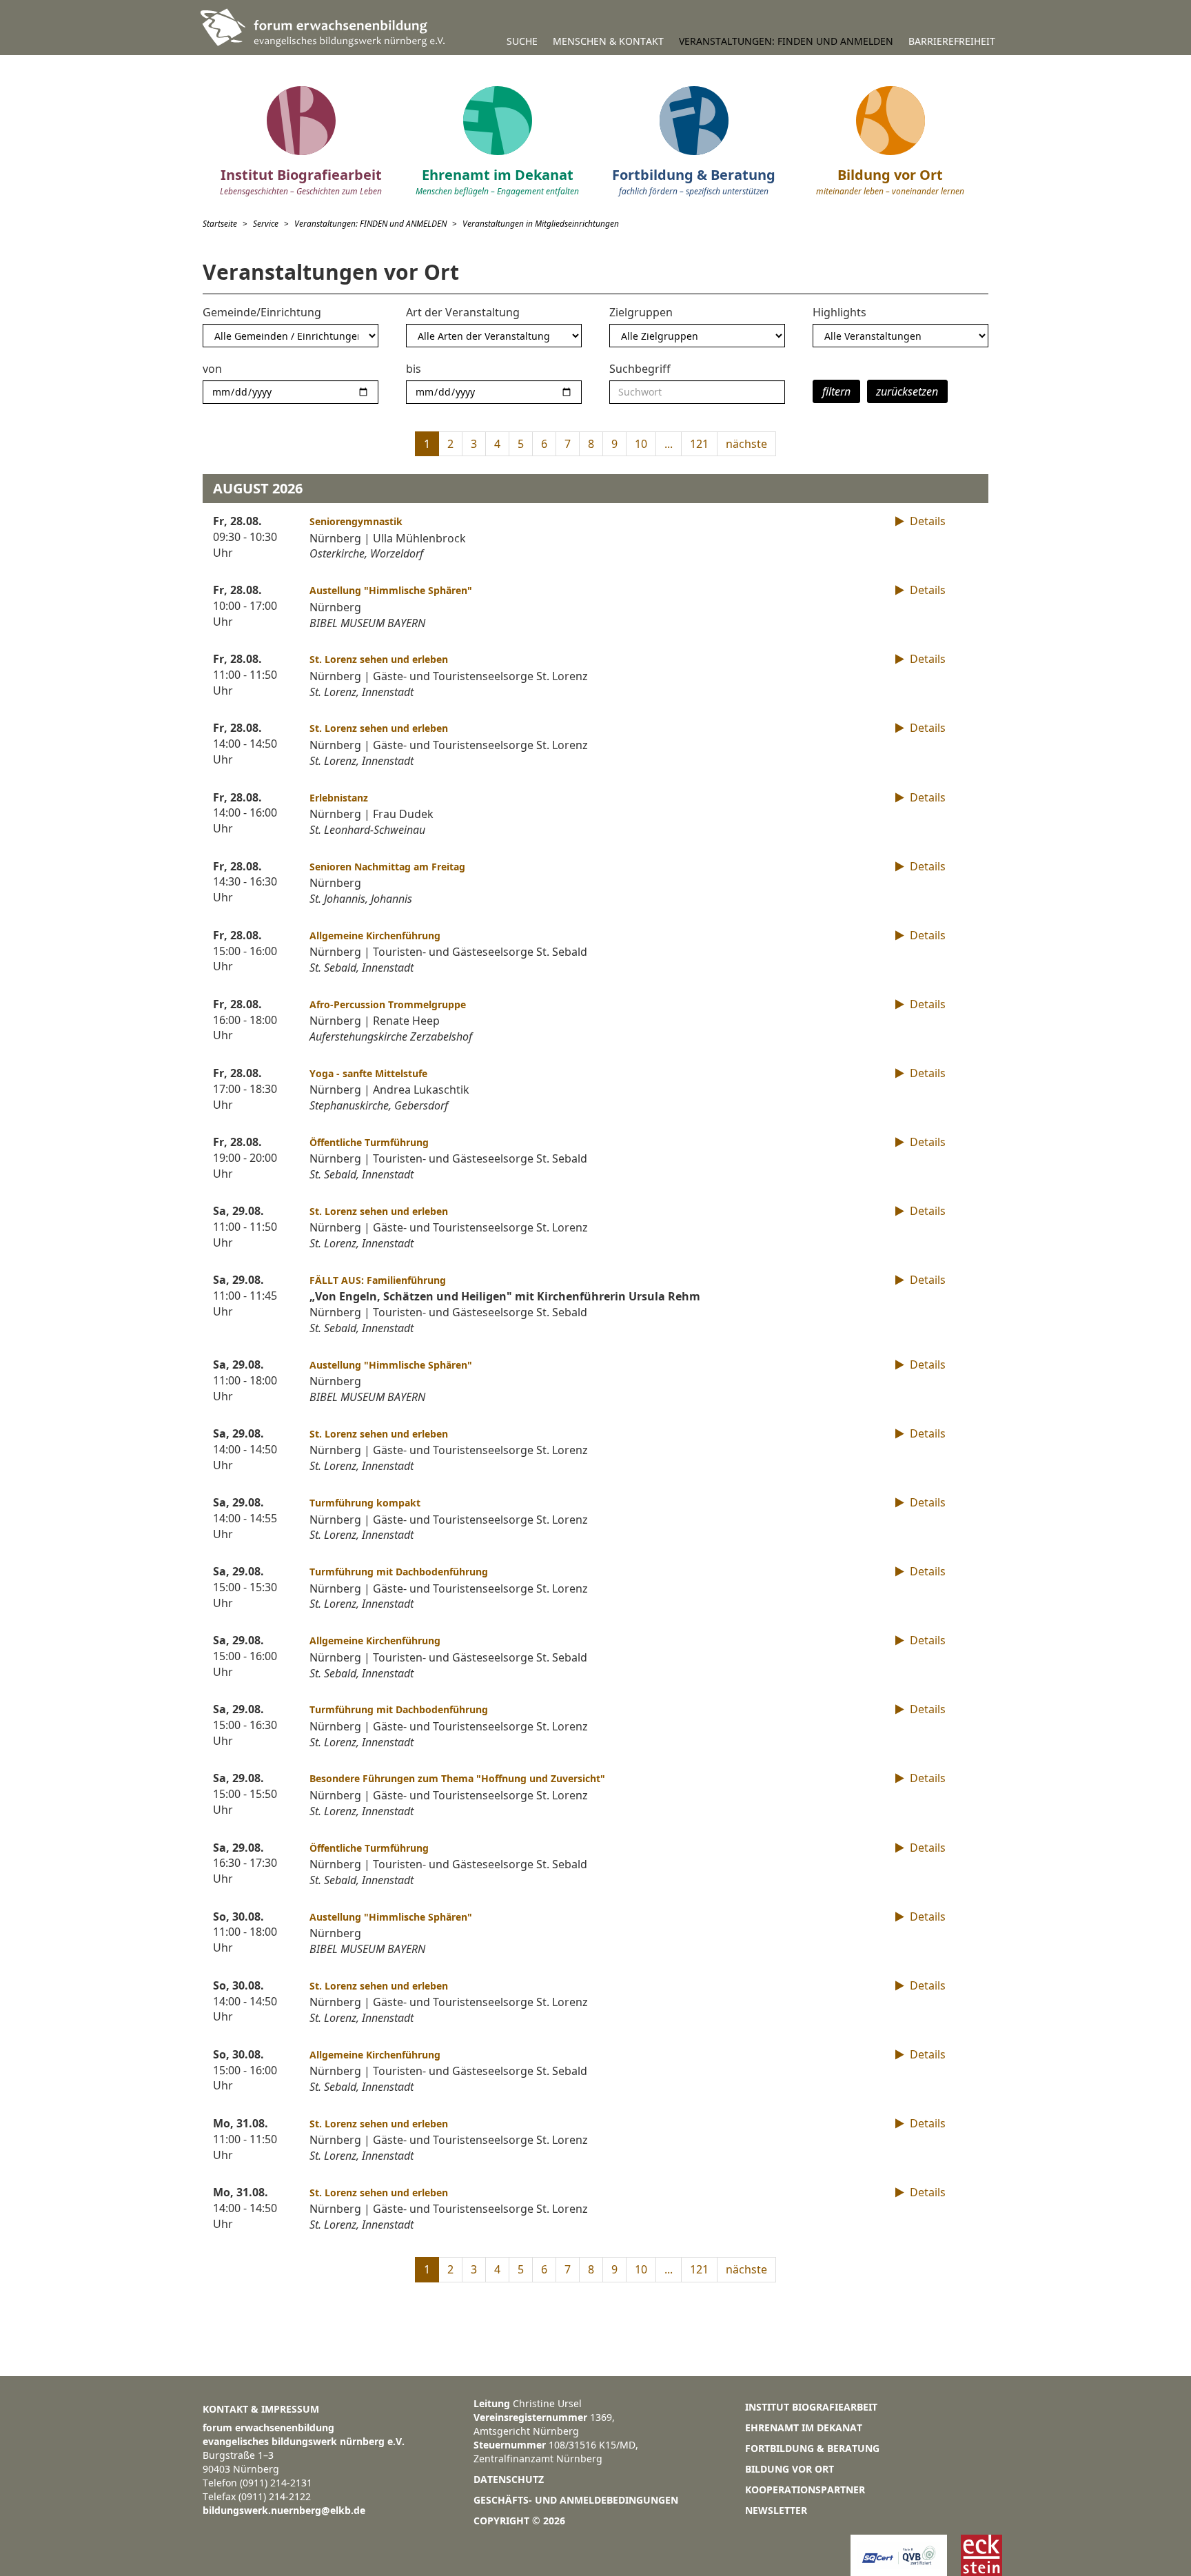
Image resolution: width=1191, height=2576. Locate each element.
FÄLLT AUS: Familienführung (378, 1280)
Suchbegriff (640, 369)
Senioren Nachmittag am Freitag (387, 867)
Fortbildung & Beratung (812, 2448)
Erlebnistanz (339, 798)
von (212, 369)
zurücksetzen (907, 391)
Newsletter (776, 2510)
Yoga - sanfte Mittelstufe (368, 1073)
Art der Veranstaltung (463, 312)
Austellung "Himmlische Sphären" (391, 590)
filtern (836, 391)
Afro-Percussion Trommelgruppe (388, 1004)
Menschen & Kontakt (608, 41)
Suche (522, 41)
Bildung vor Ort (790, 2469)
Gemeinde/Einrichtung (262, 312)
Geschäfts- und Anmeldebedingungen (576, 2500)
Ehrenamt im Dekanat (804, 2427)
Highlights (839, 312)
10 (641, 444)
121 (699, 444)
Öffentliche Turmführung (369, 1142)
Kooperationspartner (805, 2490)
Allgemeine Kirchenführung (375, 936)
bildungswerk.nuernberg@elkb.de (284, 2510)
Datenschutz (509, 2479)
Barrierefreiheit (952, 41)
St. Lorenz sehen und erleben (379, 659)
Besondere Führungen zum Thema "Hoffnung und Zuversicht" (457, 1778)
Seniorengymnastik (356, 521)
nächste (746, 444)
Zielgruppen (641, 312)
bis (414, 369)
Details (926, 521)
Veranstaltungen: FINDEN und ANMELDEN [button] (786, 41)
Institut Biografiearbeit (811, 2407)
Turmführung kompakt (365, 1503)
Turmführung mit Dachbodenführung (399, 1572)
